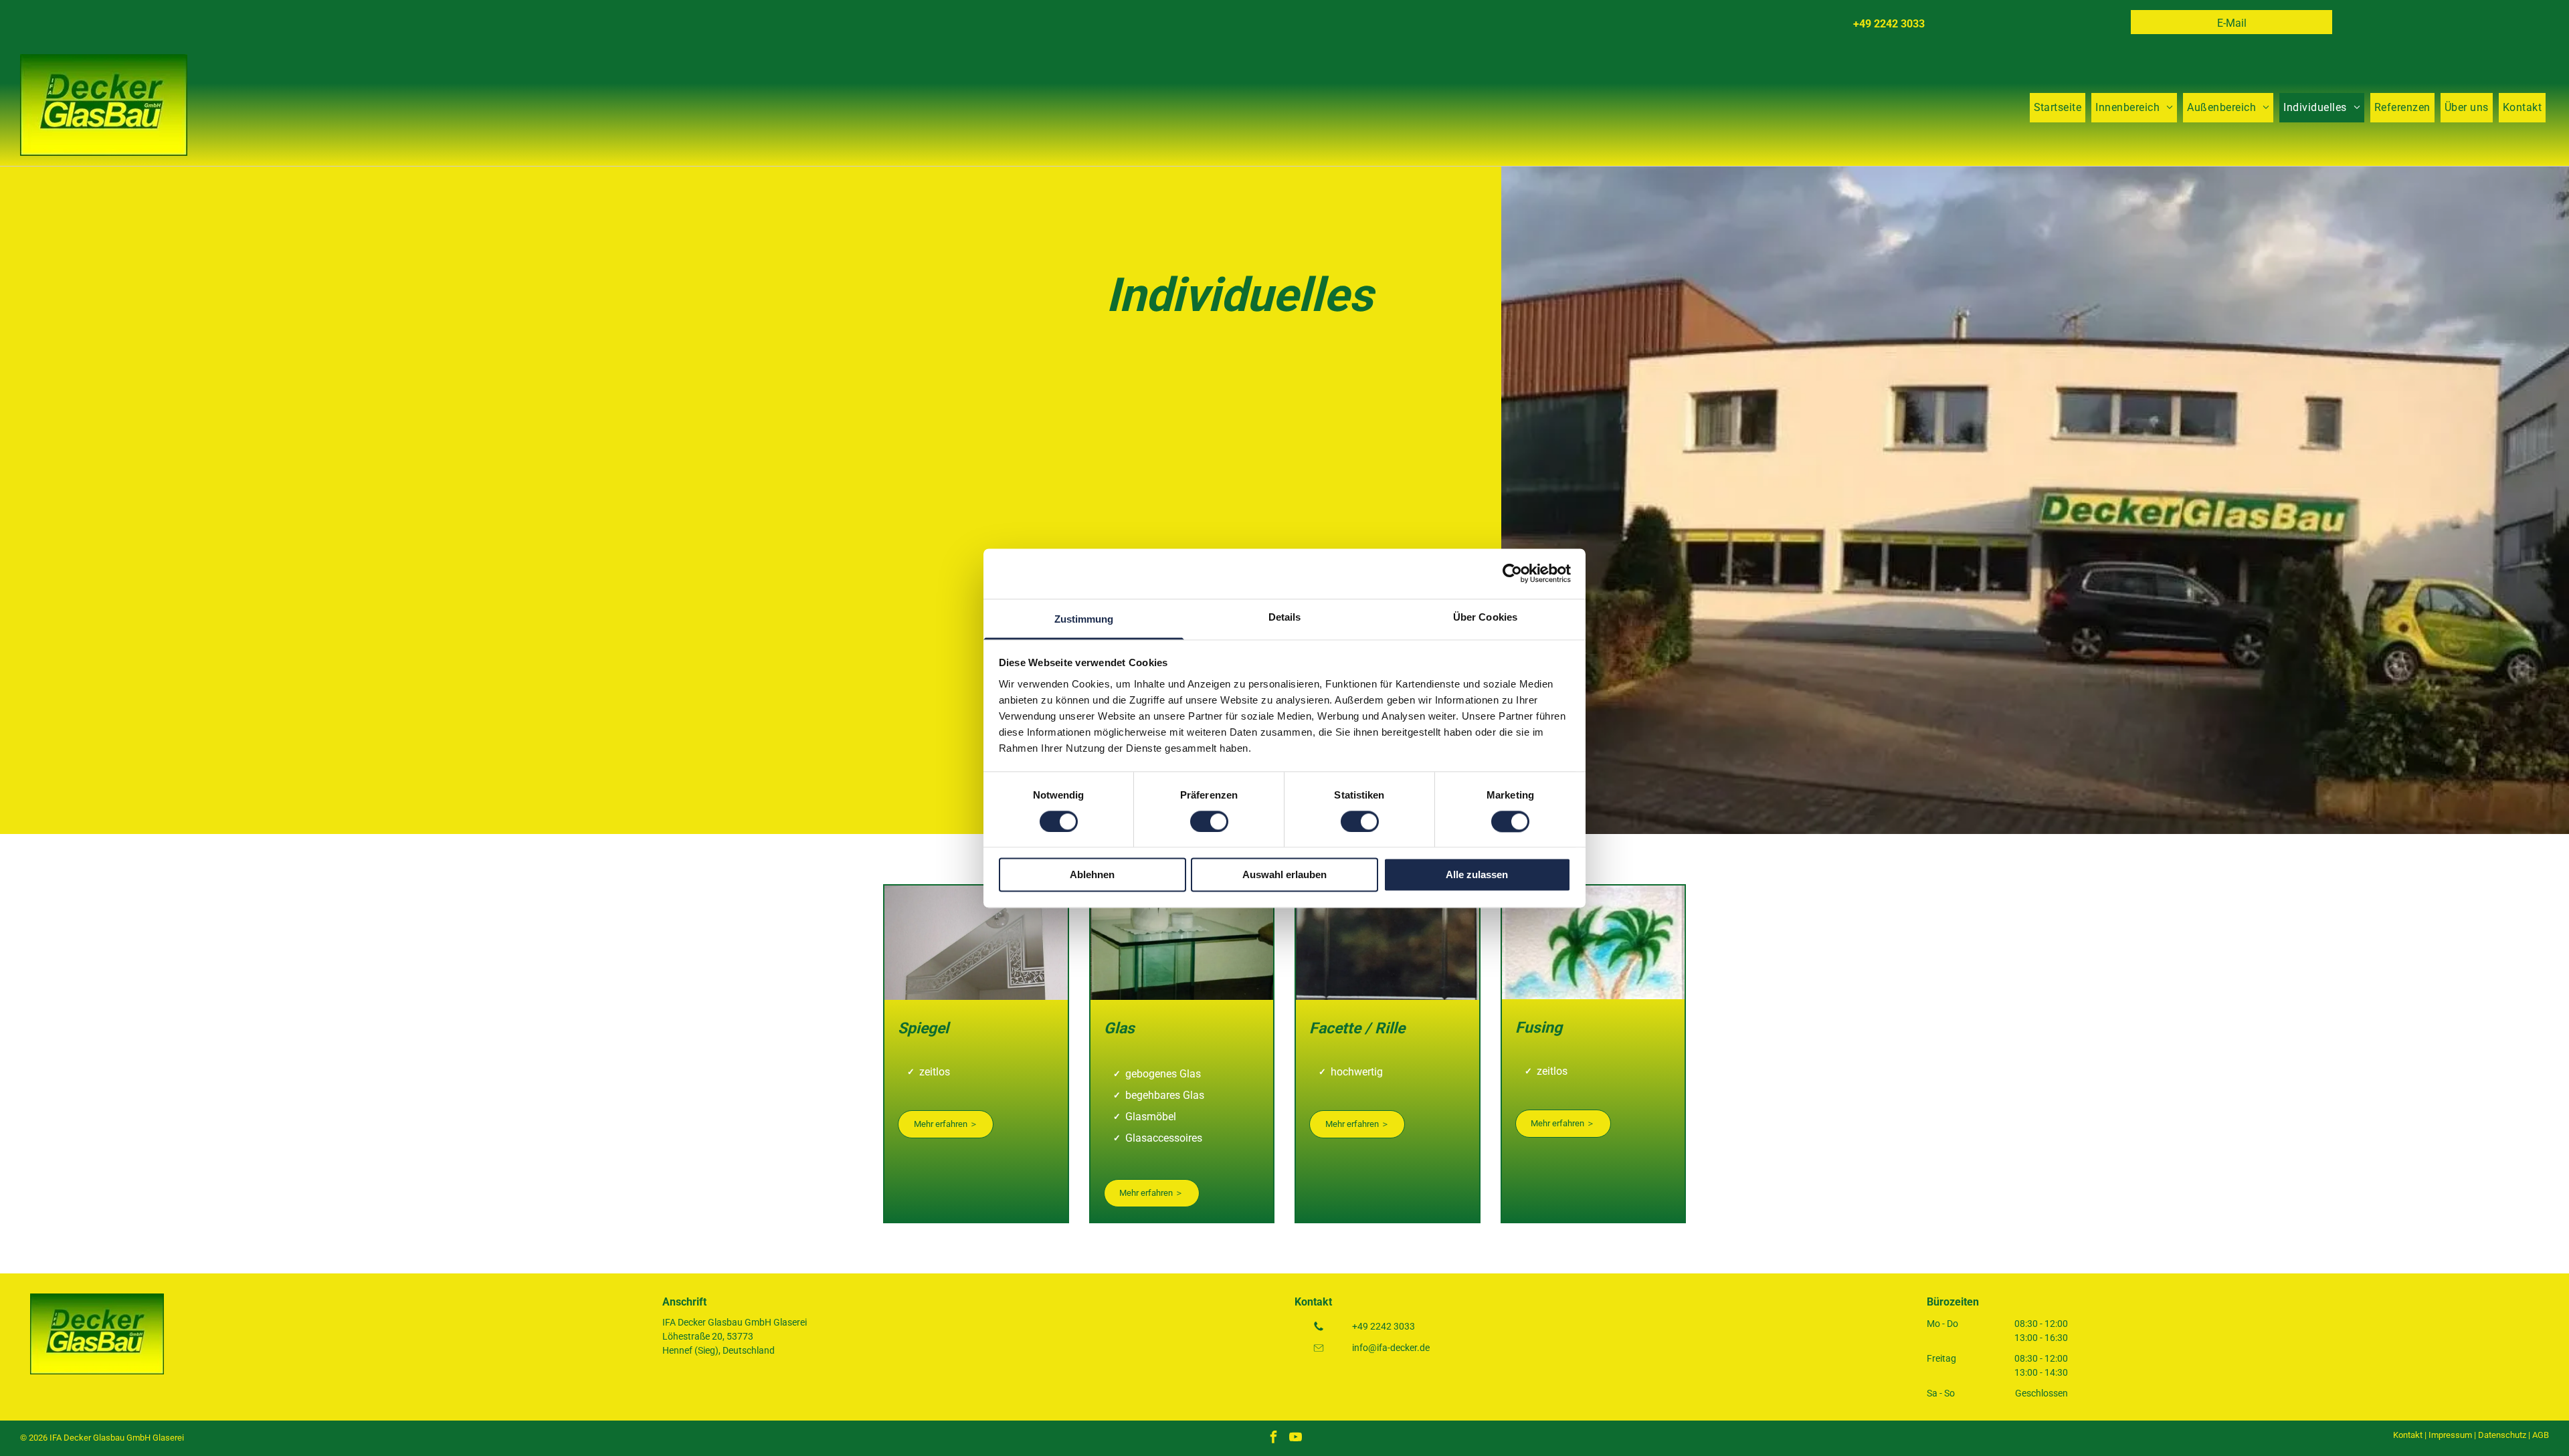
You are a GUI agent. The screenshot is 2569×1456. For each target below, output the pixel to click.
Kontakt (2408, 1435)
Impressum (2450, 1435)
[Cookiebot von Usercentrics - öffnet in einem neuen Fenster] (1512, 573)
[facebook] (1273, 1438)
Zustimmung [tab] (1084, 619)
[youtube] (1295, 1438)
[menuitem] (2058, 108)
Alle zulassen (1477, 875)
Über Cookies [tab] (1485, 617)
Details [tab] (1285, 617)
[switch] (1209, 821)
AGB (2541, 1435)
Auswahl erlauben (1284, 875)
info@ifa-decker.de (1391, 1348)
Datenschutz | (2504, 1435)
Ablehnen (1092, 875)
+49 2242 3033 (1384, 1326)
